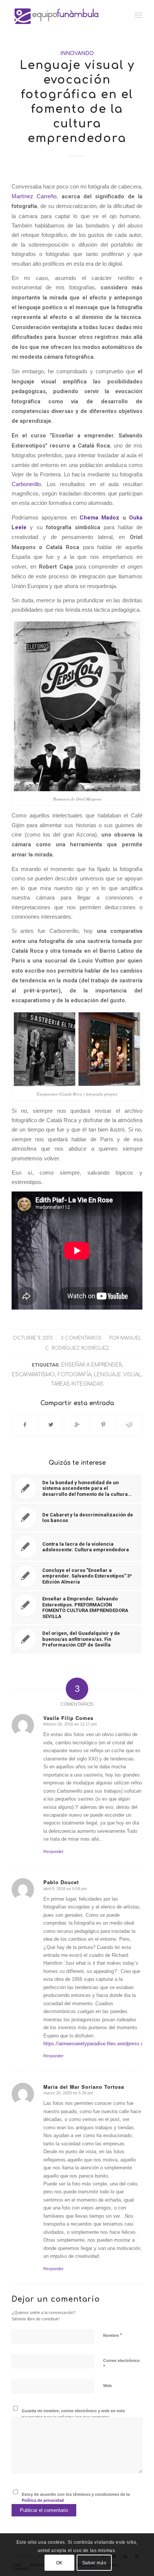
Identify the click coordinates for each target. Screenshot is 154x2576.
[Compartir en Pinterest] (103, 1425)
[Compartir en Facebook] (25, 1425)
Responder (53, 1852)
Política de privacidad (43, 2500)
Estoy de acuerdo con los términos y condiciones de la (76, 2497)
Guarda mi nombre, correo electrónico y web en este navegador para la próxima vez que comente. (73, 2414)
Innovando (77, 53)
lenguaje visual (118, 1375)
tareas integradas (77, 1384)
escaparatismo (33, 1375)
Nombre (113, 2335)
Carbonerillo (26, 484)
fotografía (74, 1375)
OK (59, 2563)
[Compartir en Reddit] (129, 1425)
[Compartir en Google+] (77, 1425)
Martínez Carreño (34, 196)
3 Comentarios (81, 1338)
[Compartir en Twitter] (51, 1425)
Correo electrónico (121, 2364)
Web (107, 2386)
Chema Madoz (100, 518)
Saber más (94, 2563)
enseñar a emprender (91, 1365)
